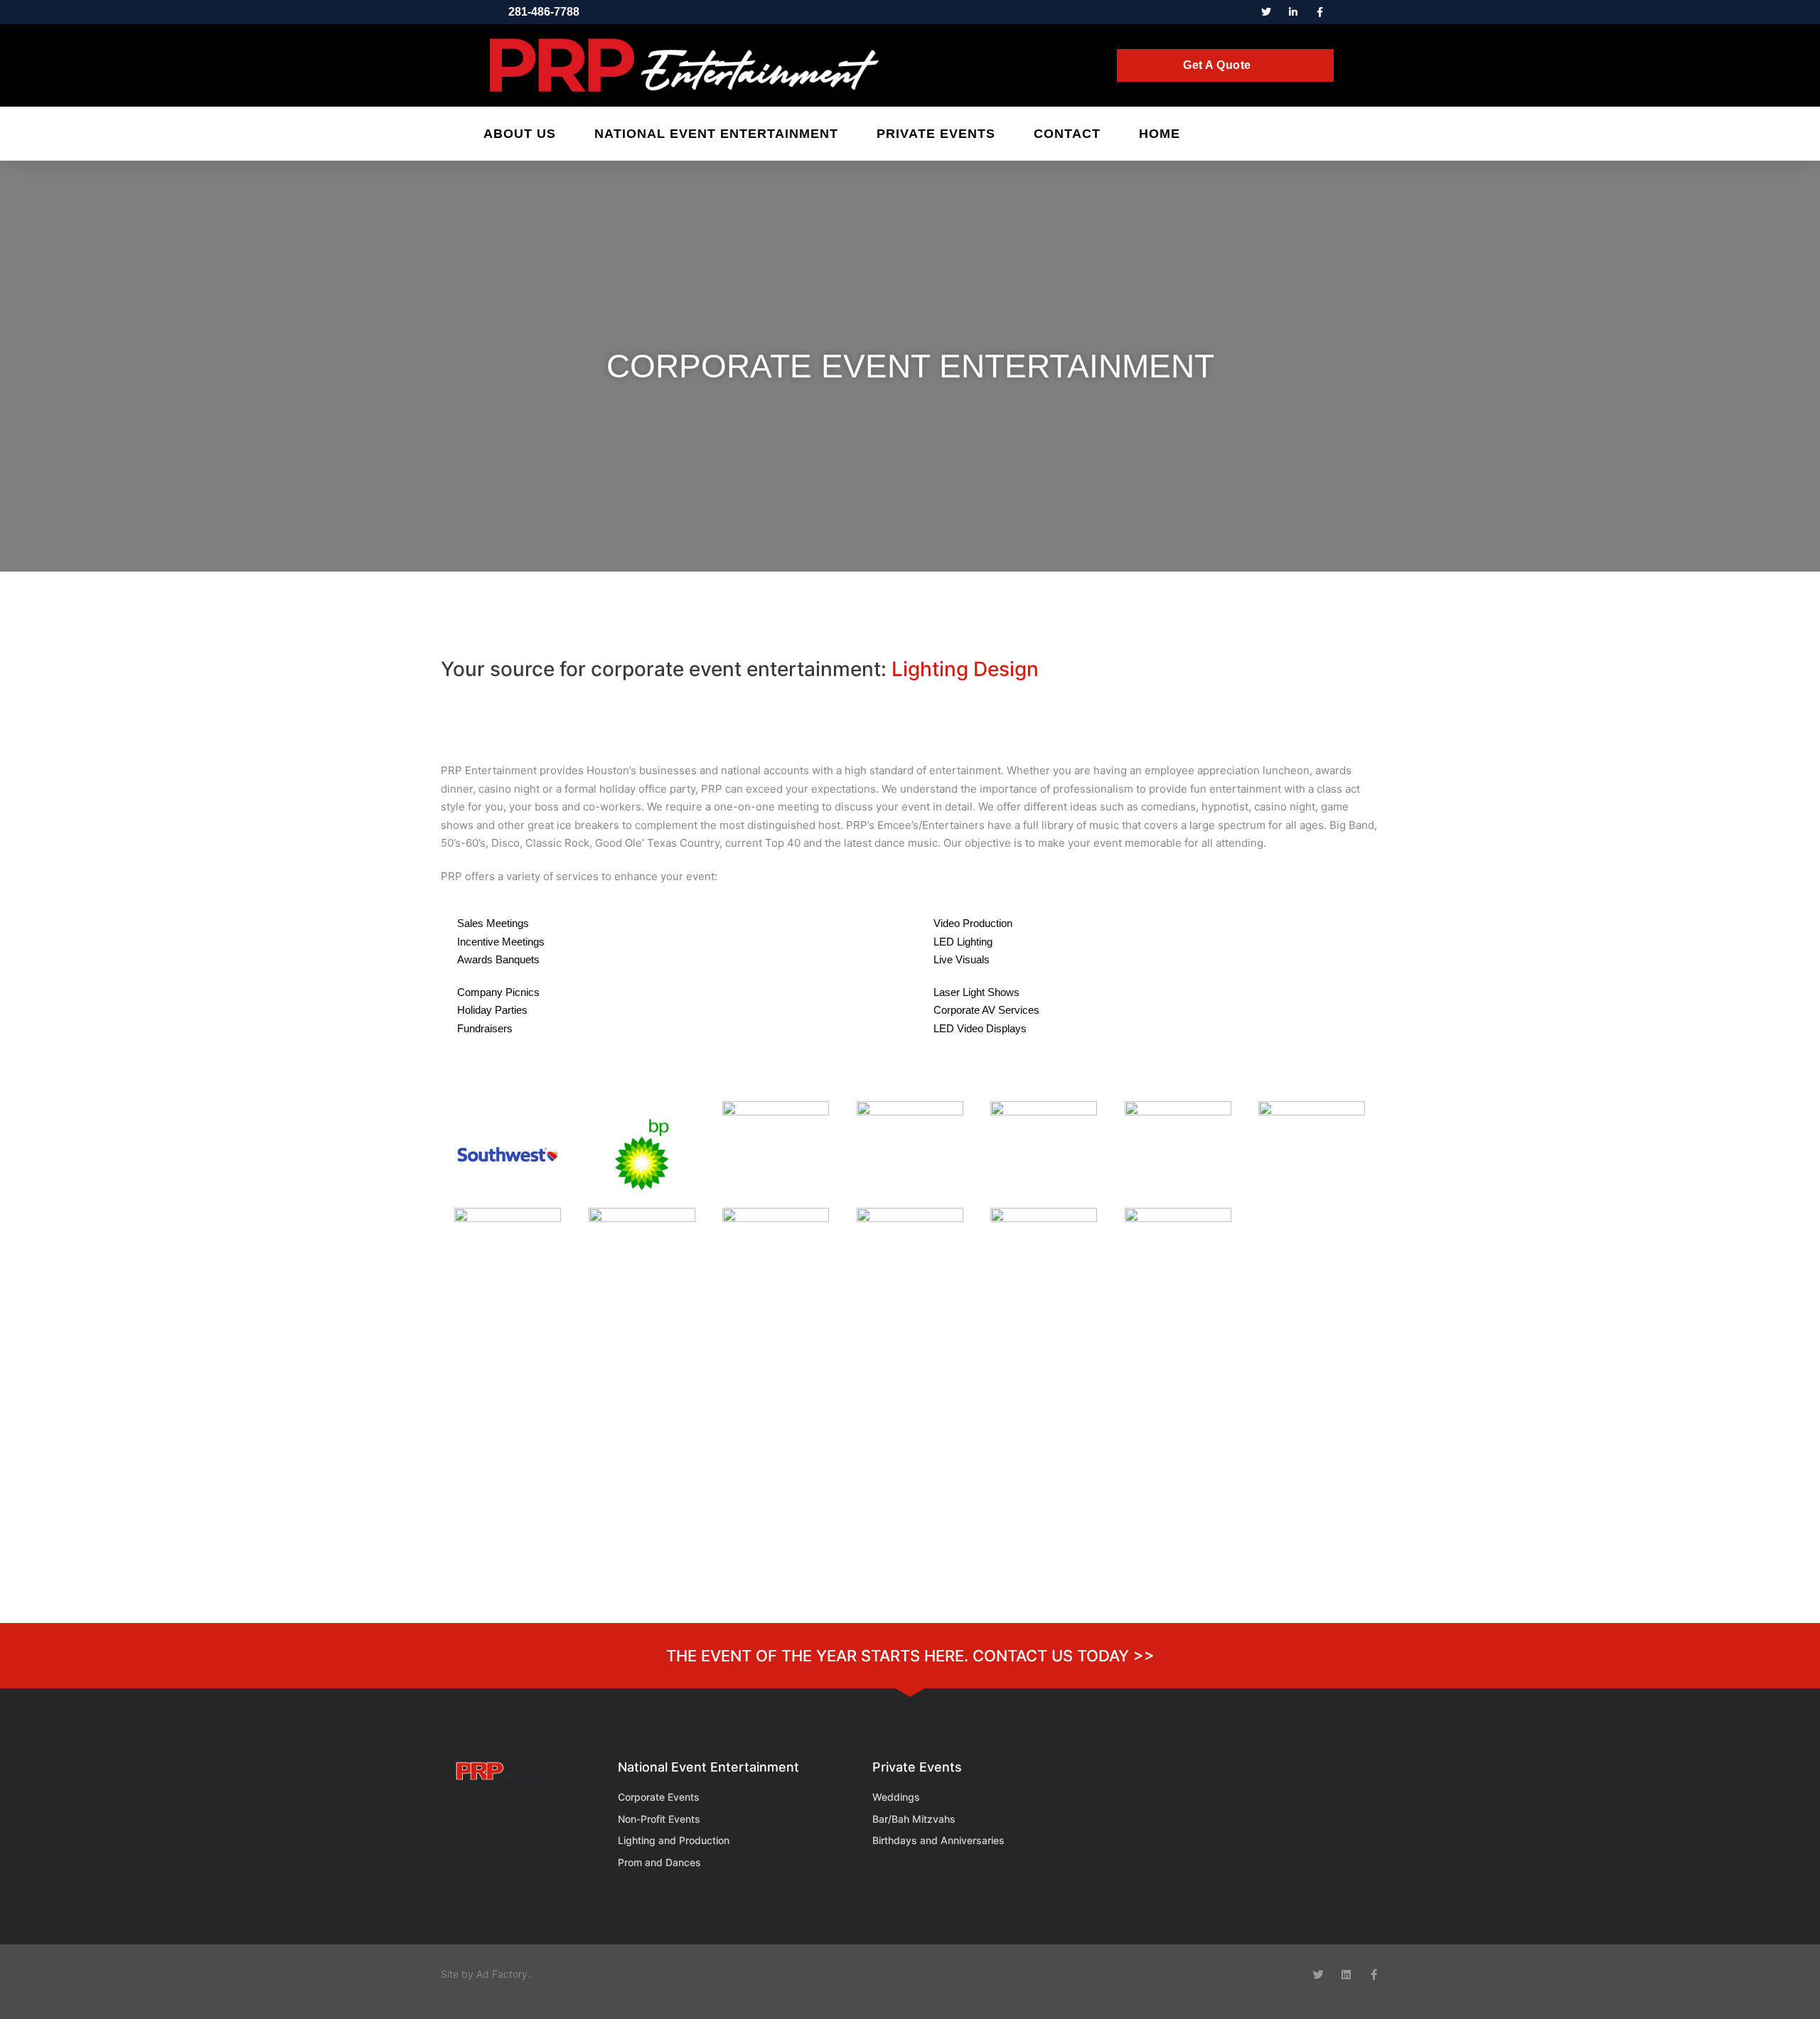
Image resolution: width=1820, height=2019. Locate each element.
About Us (520, 134)
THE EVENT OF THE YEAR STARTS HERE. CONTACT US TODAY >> (910, 1656)
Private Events (936, 134)
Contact (1067, 134)
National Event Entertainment (716, 134)
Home (1160, 134)
